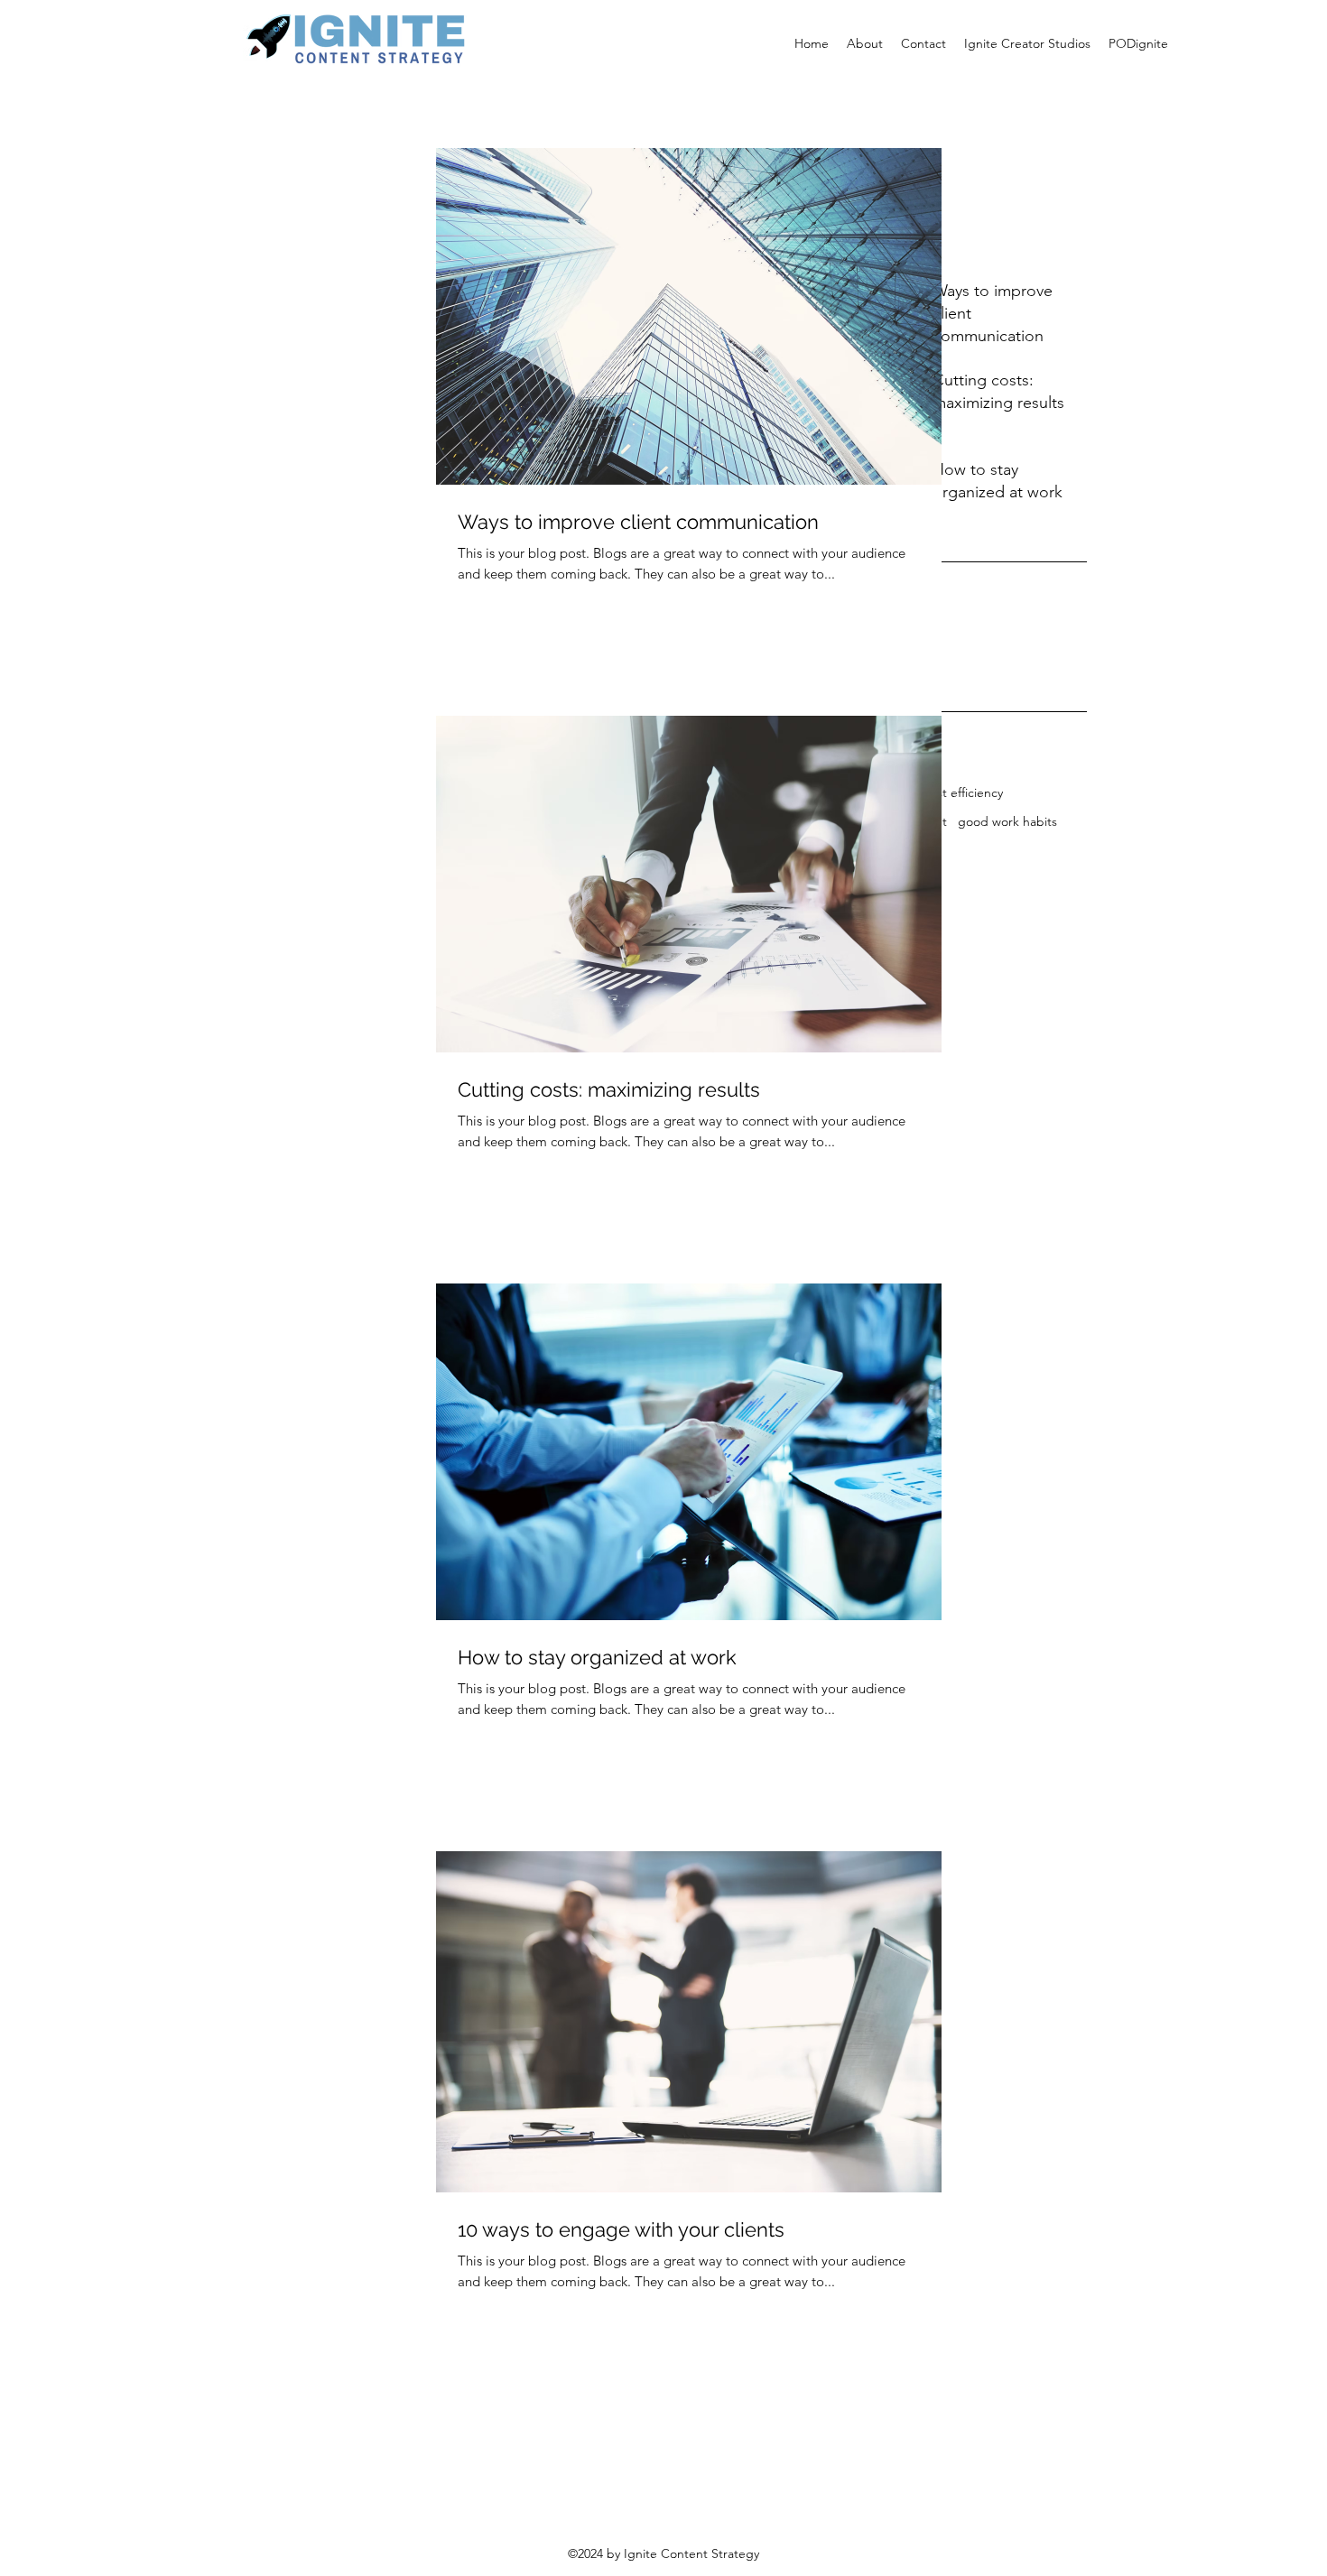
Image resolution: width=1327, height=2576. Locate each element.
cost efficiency (963, 792)
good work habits (1007, 821)
